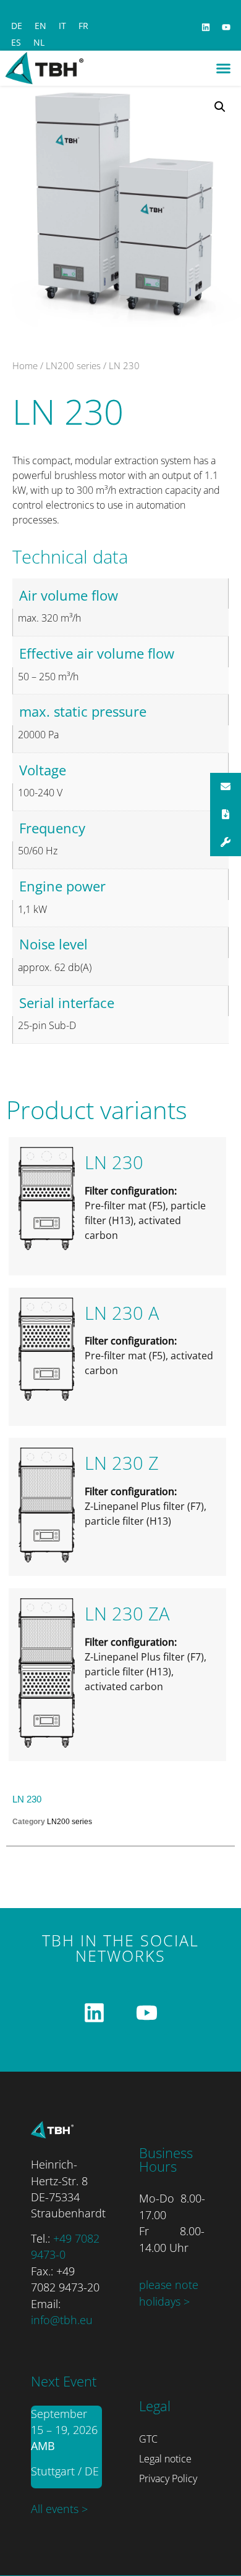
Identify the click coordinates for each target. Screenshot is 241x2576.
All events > (59, 2509)
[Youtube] (226, 27)
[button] (224, 69)
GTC (148, 2439)
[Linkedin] (206, 27)
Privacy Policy (168, 2478)
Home (25, 365)
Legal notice (165, 2459)
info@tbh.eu (62, 2320)
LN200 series (73, 365)
